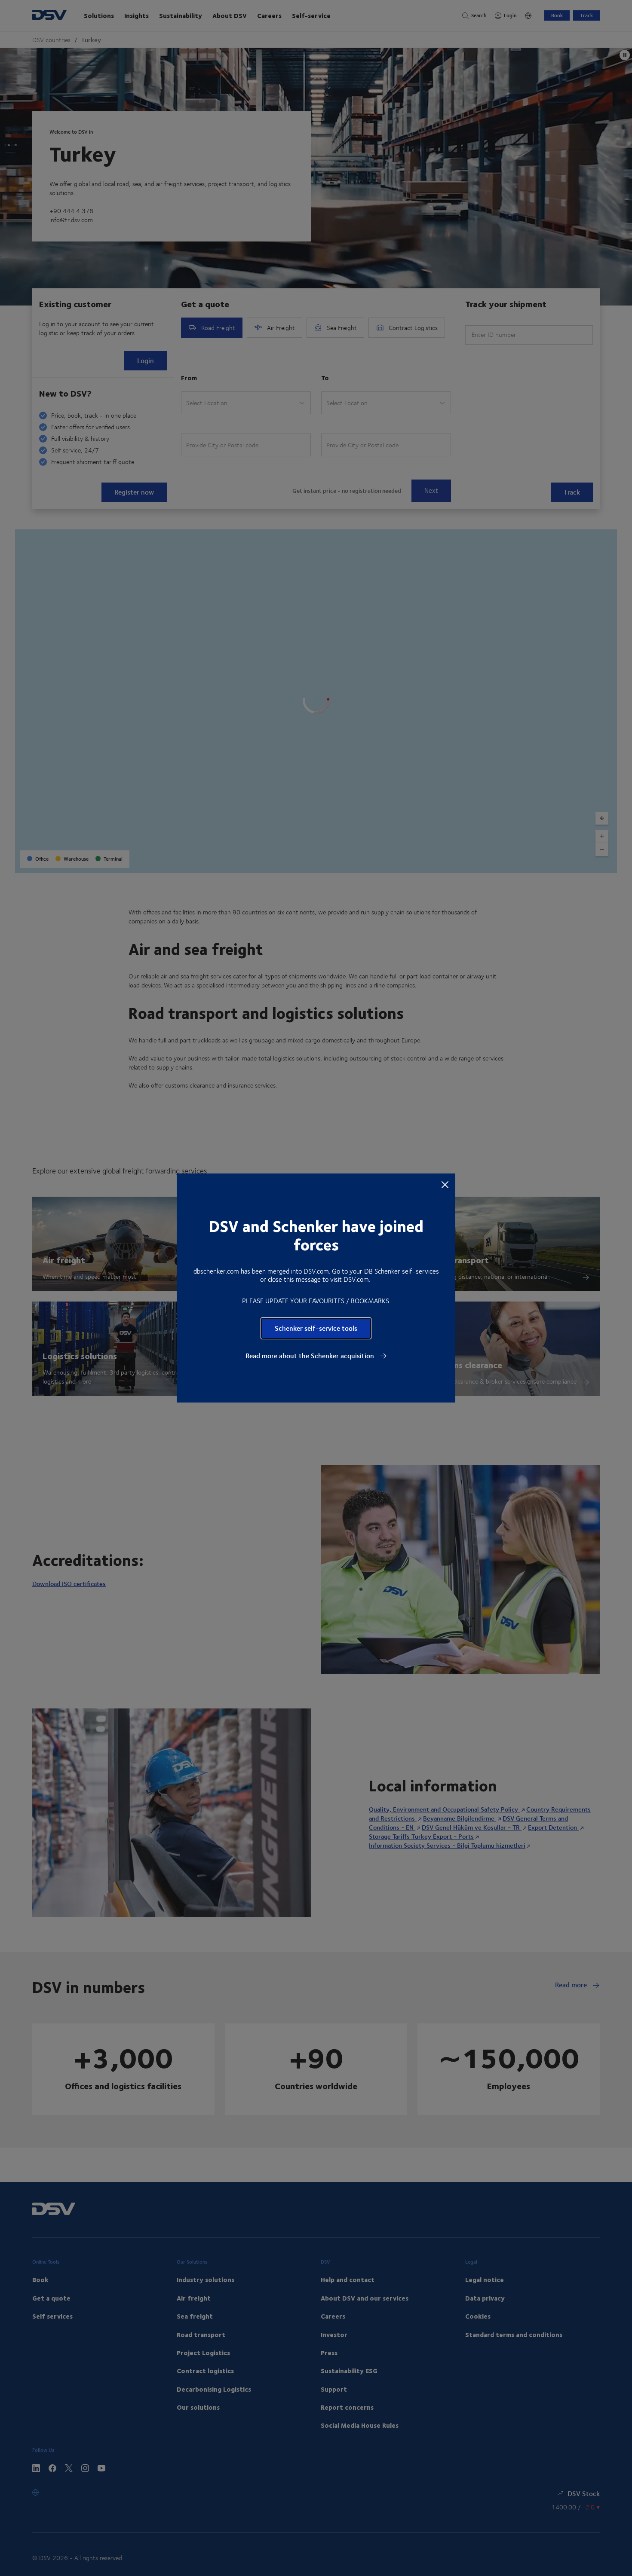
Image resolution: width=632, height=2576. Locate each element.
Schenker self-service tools (316, 1328)
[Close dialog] (445, 1184)
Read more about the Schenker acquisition (311, 1356)
